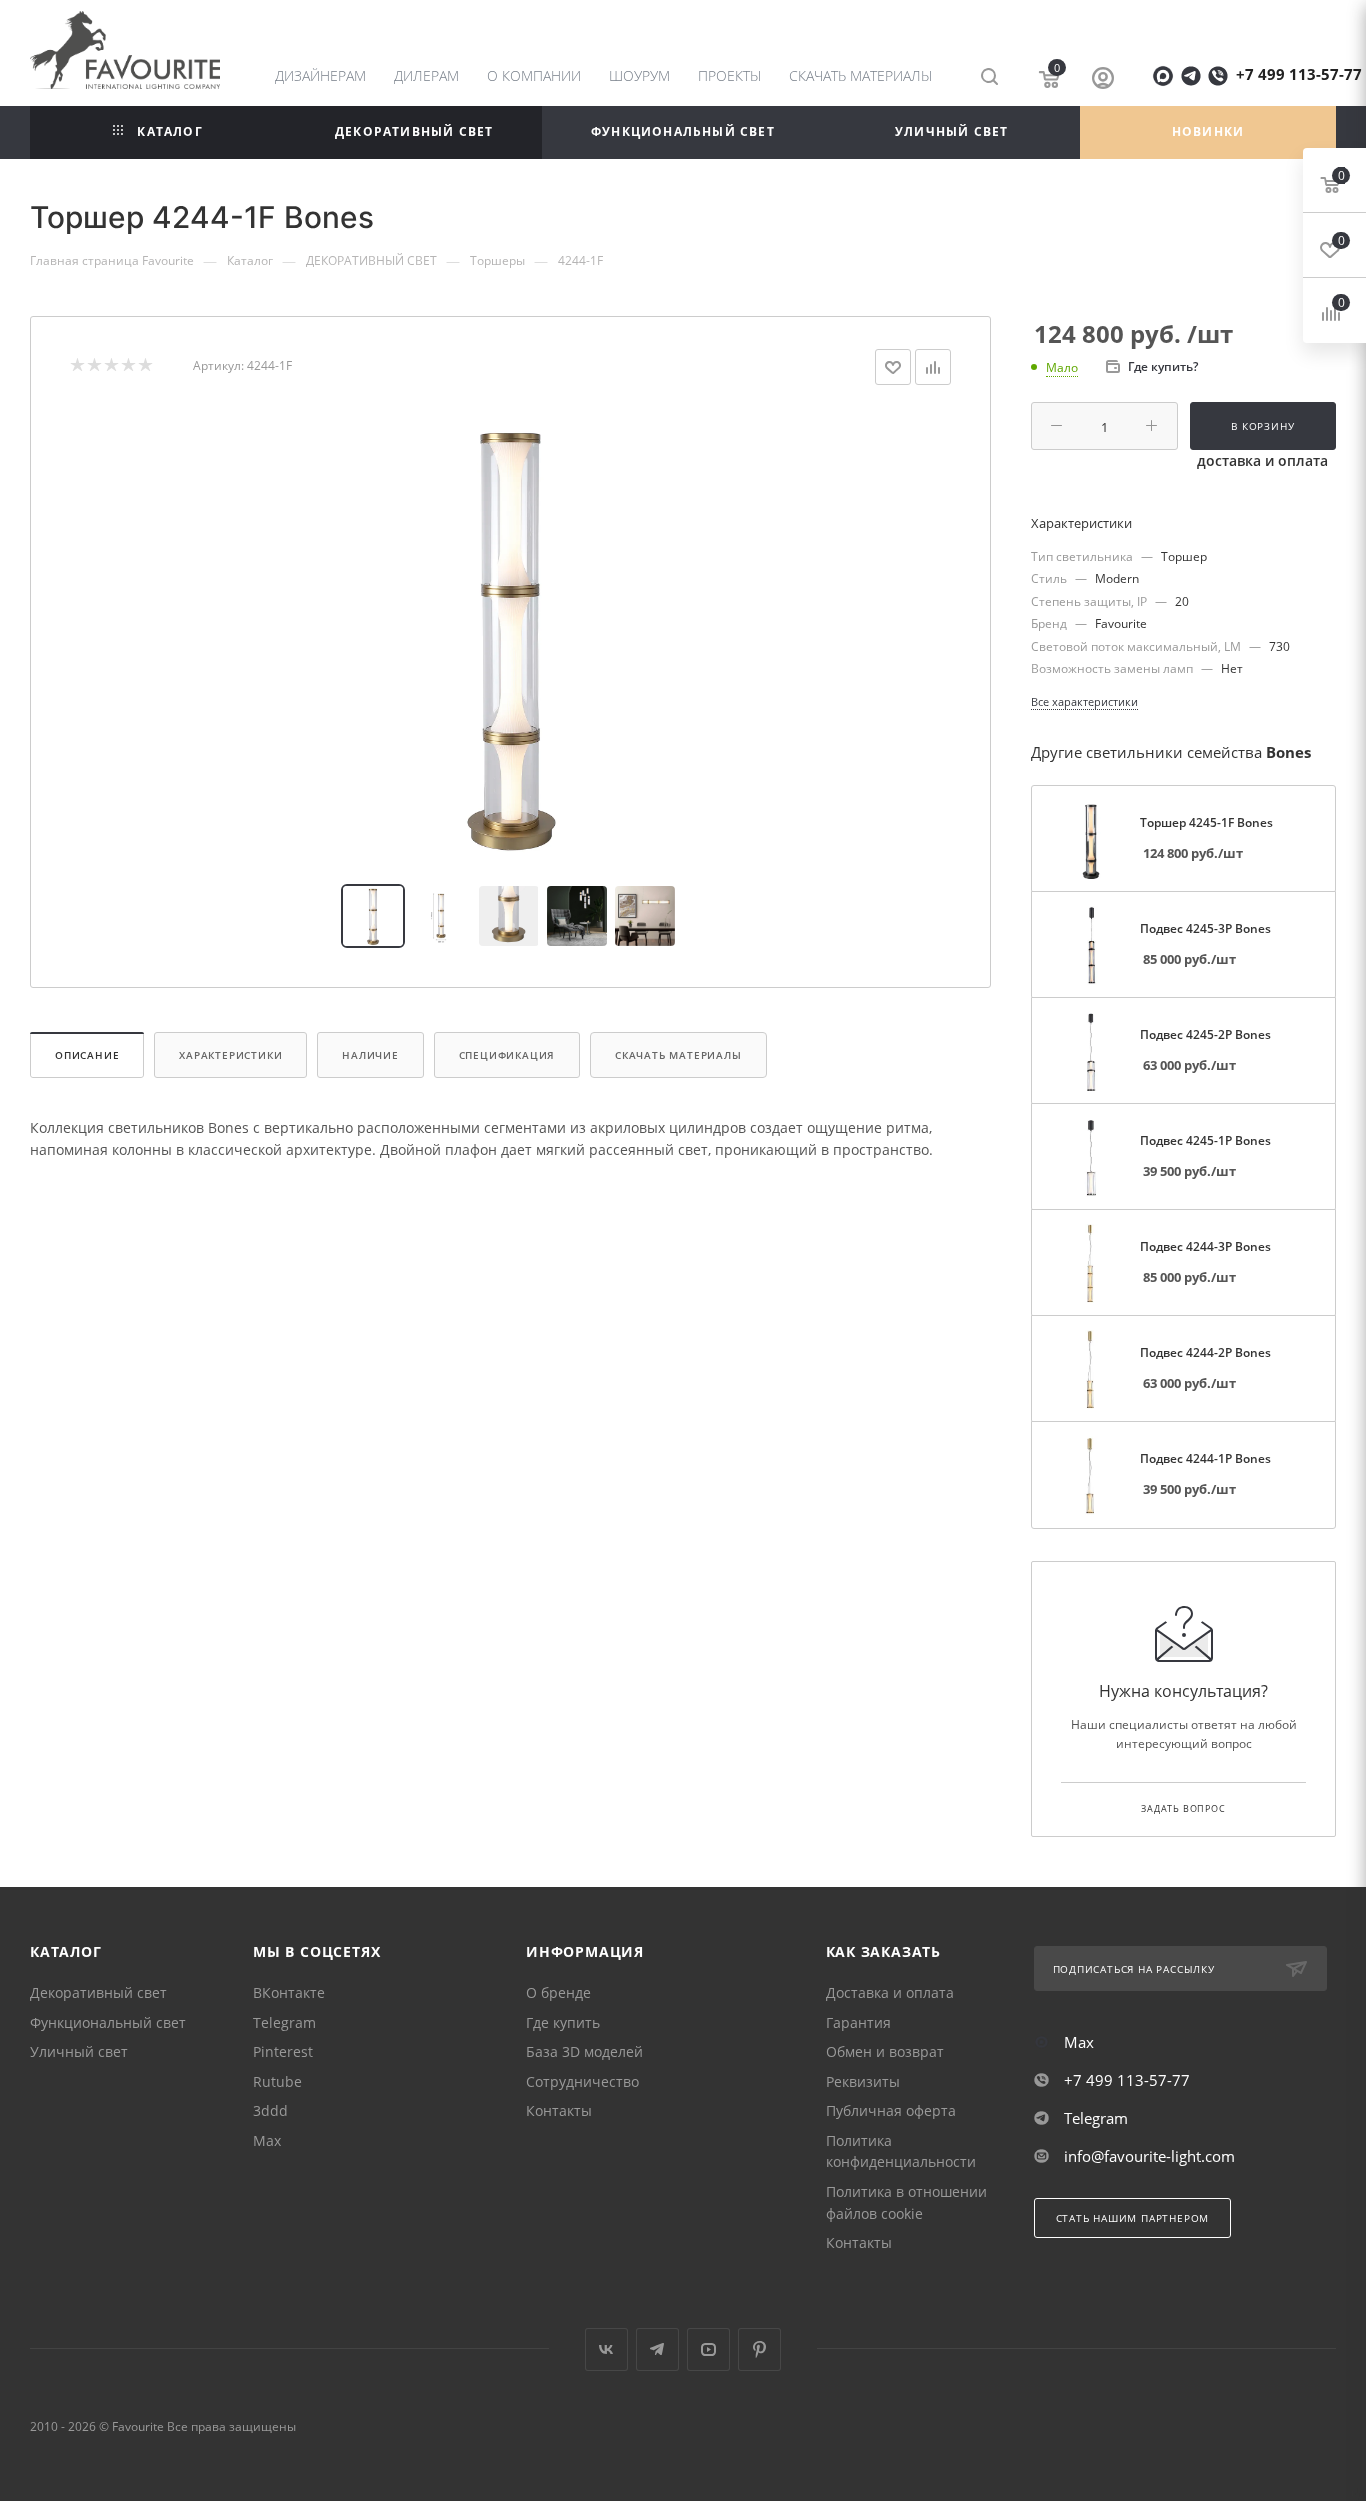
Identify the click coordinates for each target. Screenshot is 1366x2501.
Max (267, 2140)
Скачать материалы (678, 1055)
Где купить (563, 2022)
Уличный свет (79, 2051)
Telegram (284, 2022)
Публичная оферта (891, 2110)
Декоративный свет (98, 1992)
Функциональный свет (108, 2022)
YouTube (708, 2349)
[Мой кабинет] (1103, 80)
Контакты (559, 2110)
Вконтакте (606, 2349)
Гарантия (858, 2022)
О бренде (558, 1992)
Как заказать (884, 1951)
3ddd (270, 2110)
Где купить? (1163, 366)
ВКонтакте (289, 1992)
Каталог (66, 1951)
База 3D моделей (584, 2051)
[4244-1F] (511, 635)
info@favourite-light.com (1149, 2156)
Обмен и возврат (885, 2051)
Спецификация (507, 1055)
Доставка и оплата (890, 1992)
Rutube (277, 2081)
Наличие (370, 1055)
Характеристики (230, 1055)
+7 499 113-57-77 (1299, 74)
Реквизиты (863, 2081)
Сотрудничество (582, 2081)
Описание (87, 1055)
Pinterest (283, 2051)
